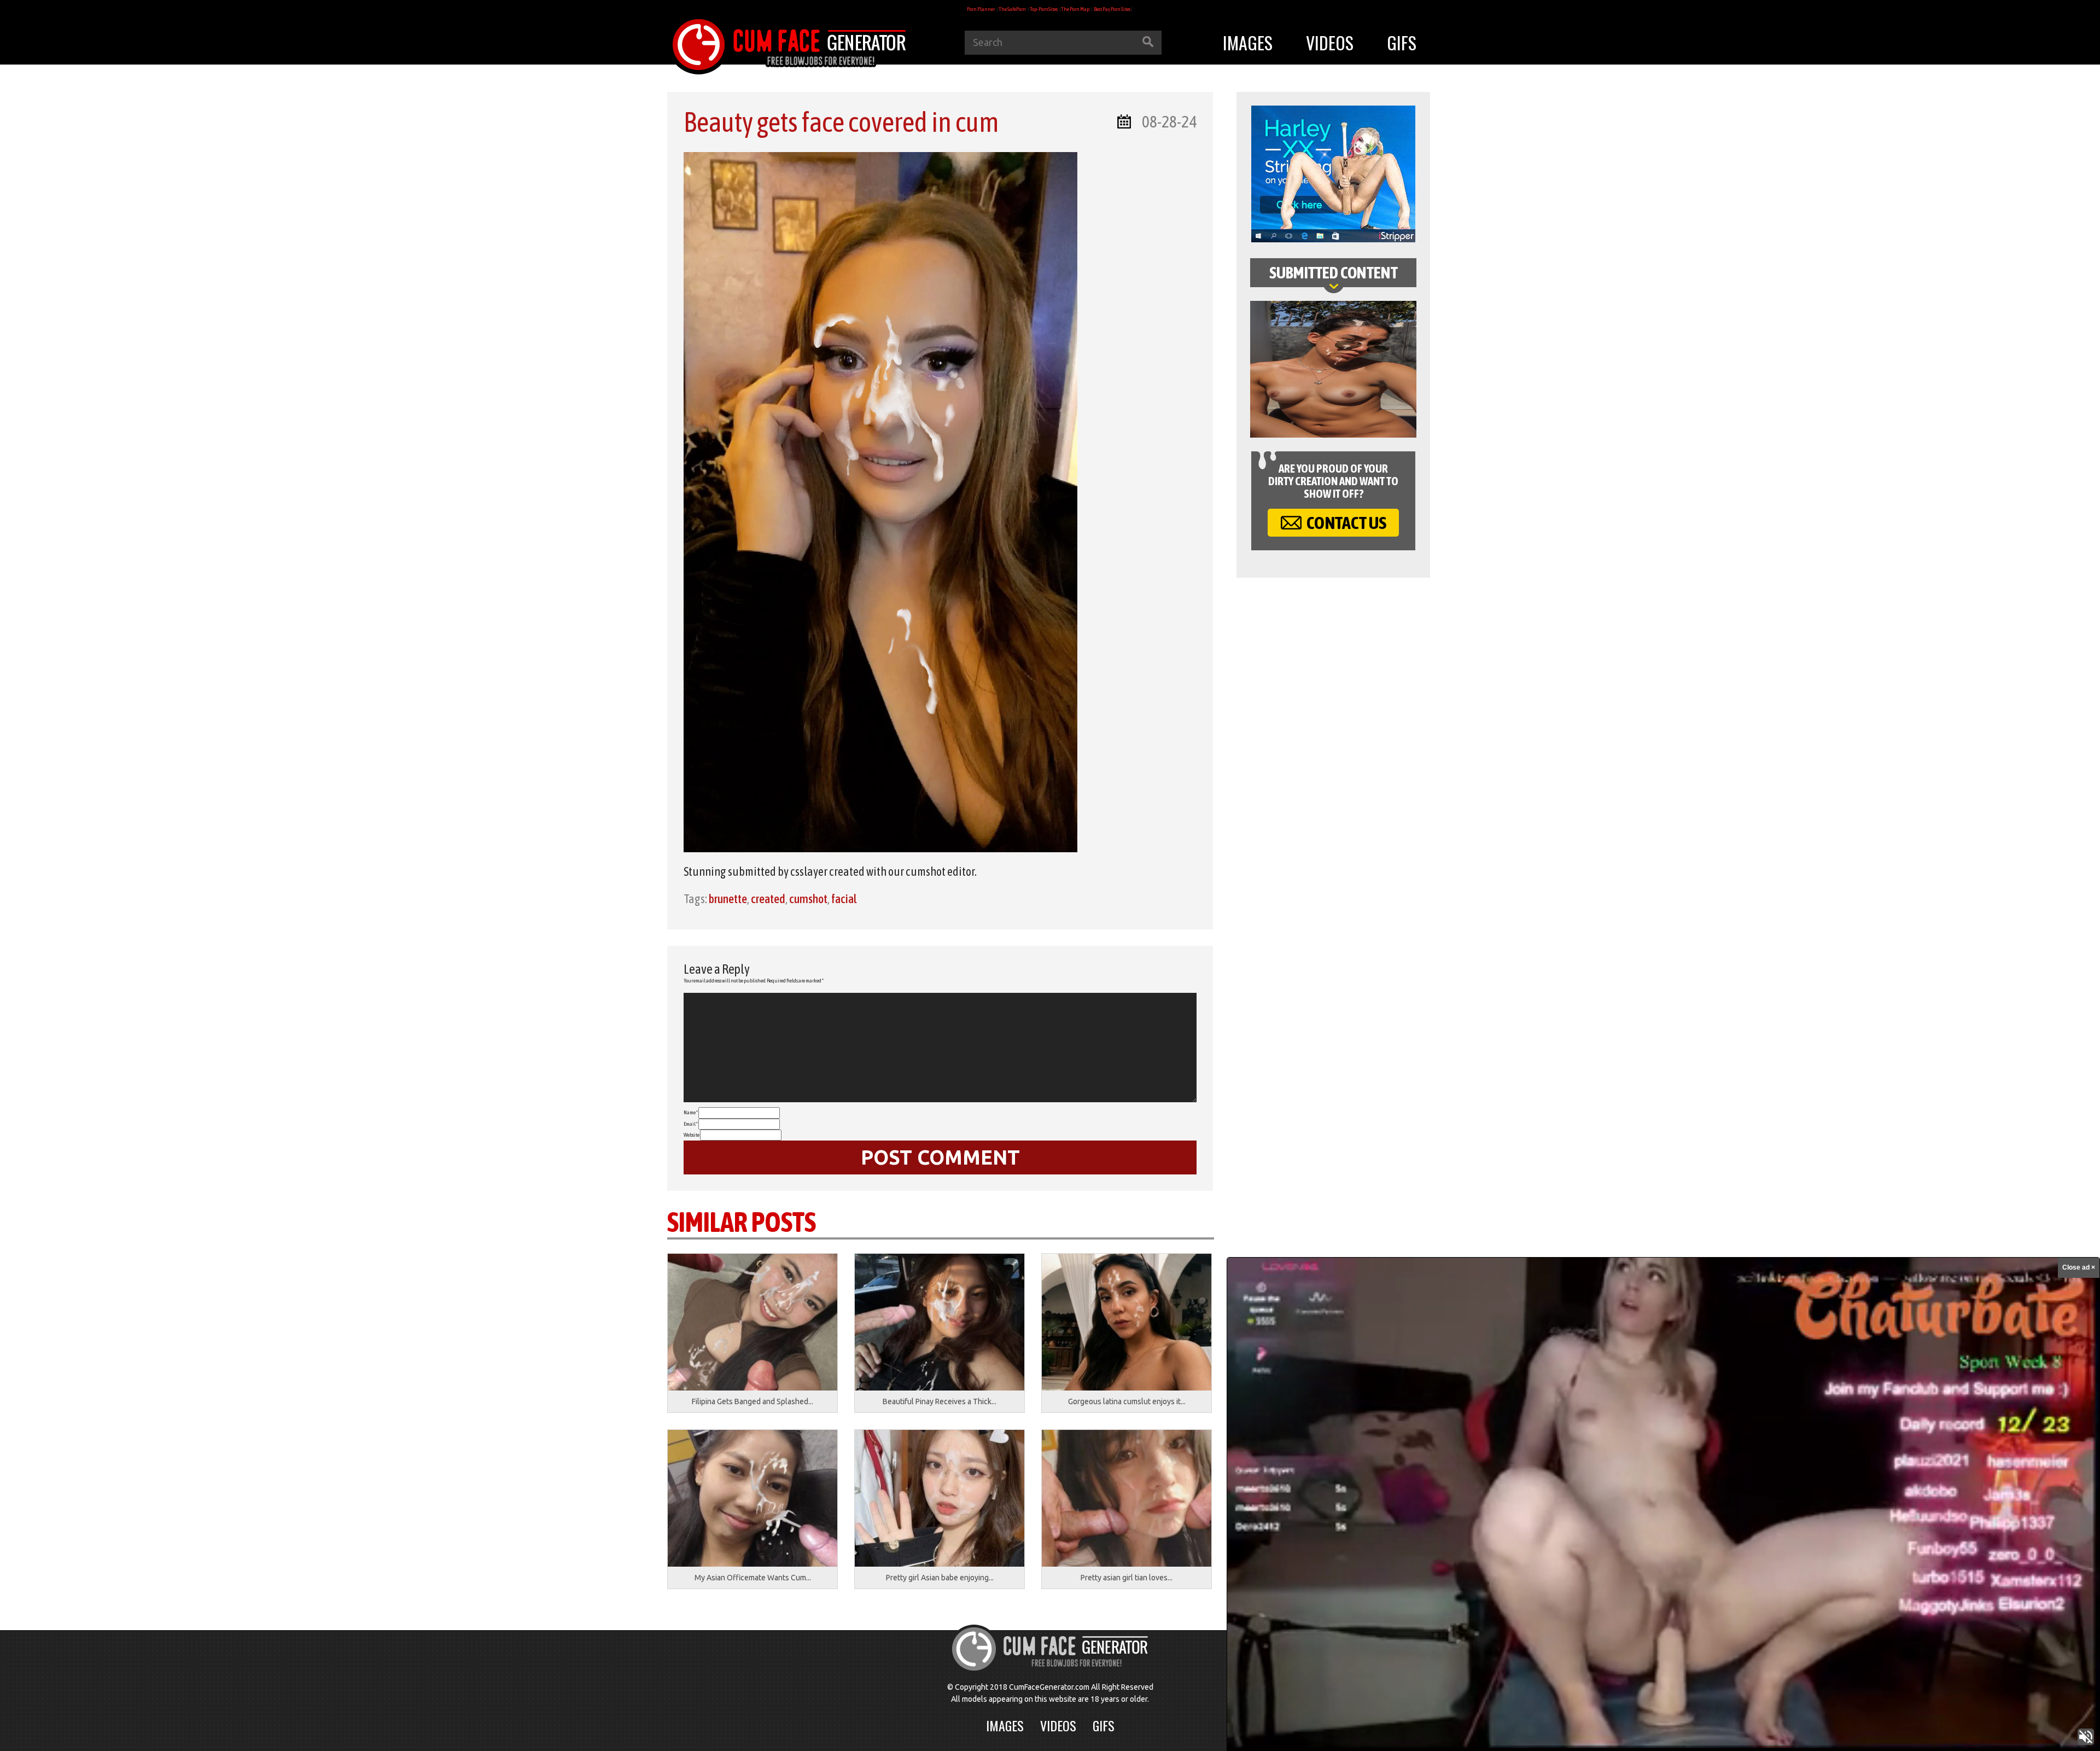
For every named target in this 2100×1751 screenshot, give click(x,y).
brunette (728, 899)
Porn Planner (981, 9)
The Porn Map (1075, 9)
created (768, 899)
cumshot (808, 899)
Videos (1330, 42)
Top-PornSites (1044, 9)
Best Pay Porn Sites (1112, 9)
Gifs (1402, 42)
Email (691, 1124)
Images (1248, 42)
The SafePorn (1012, 9)
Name (691, 1112)
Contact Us (1345, 523)
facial (844, 899)
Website (692, 1135)
